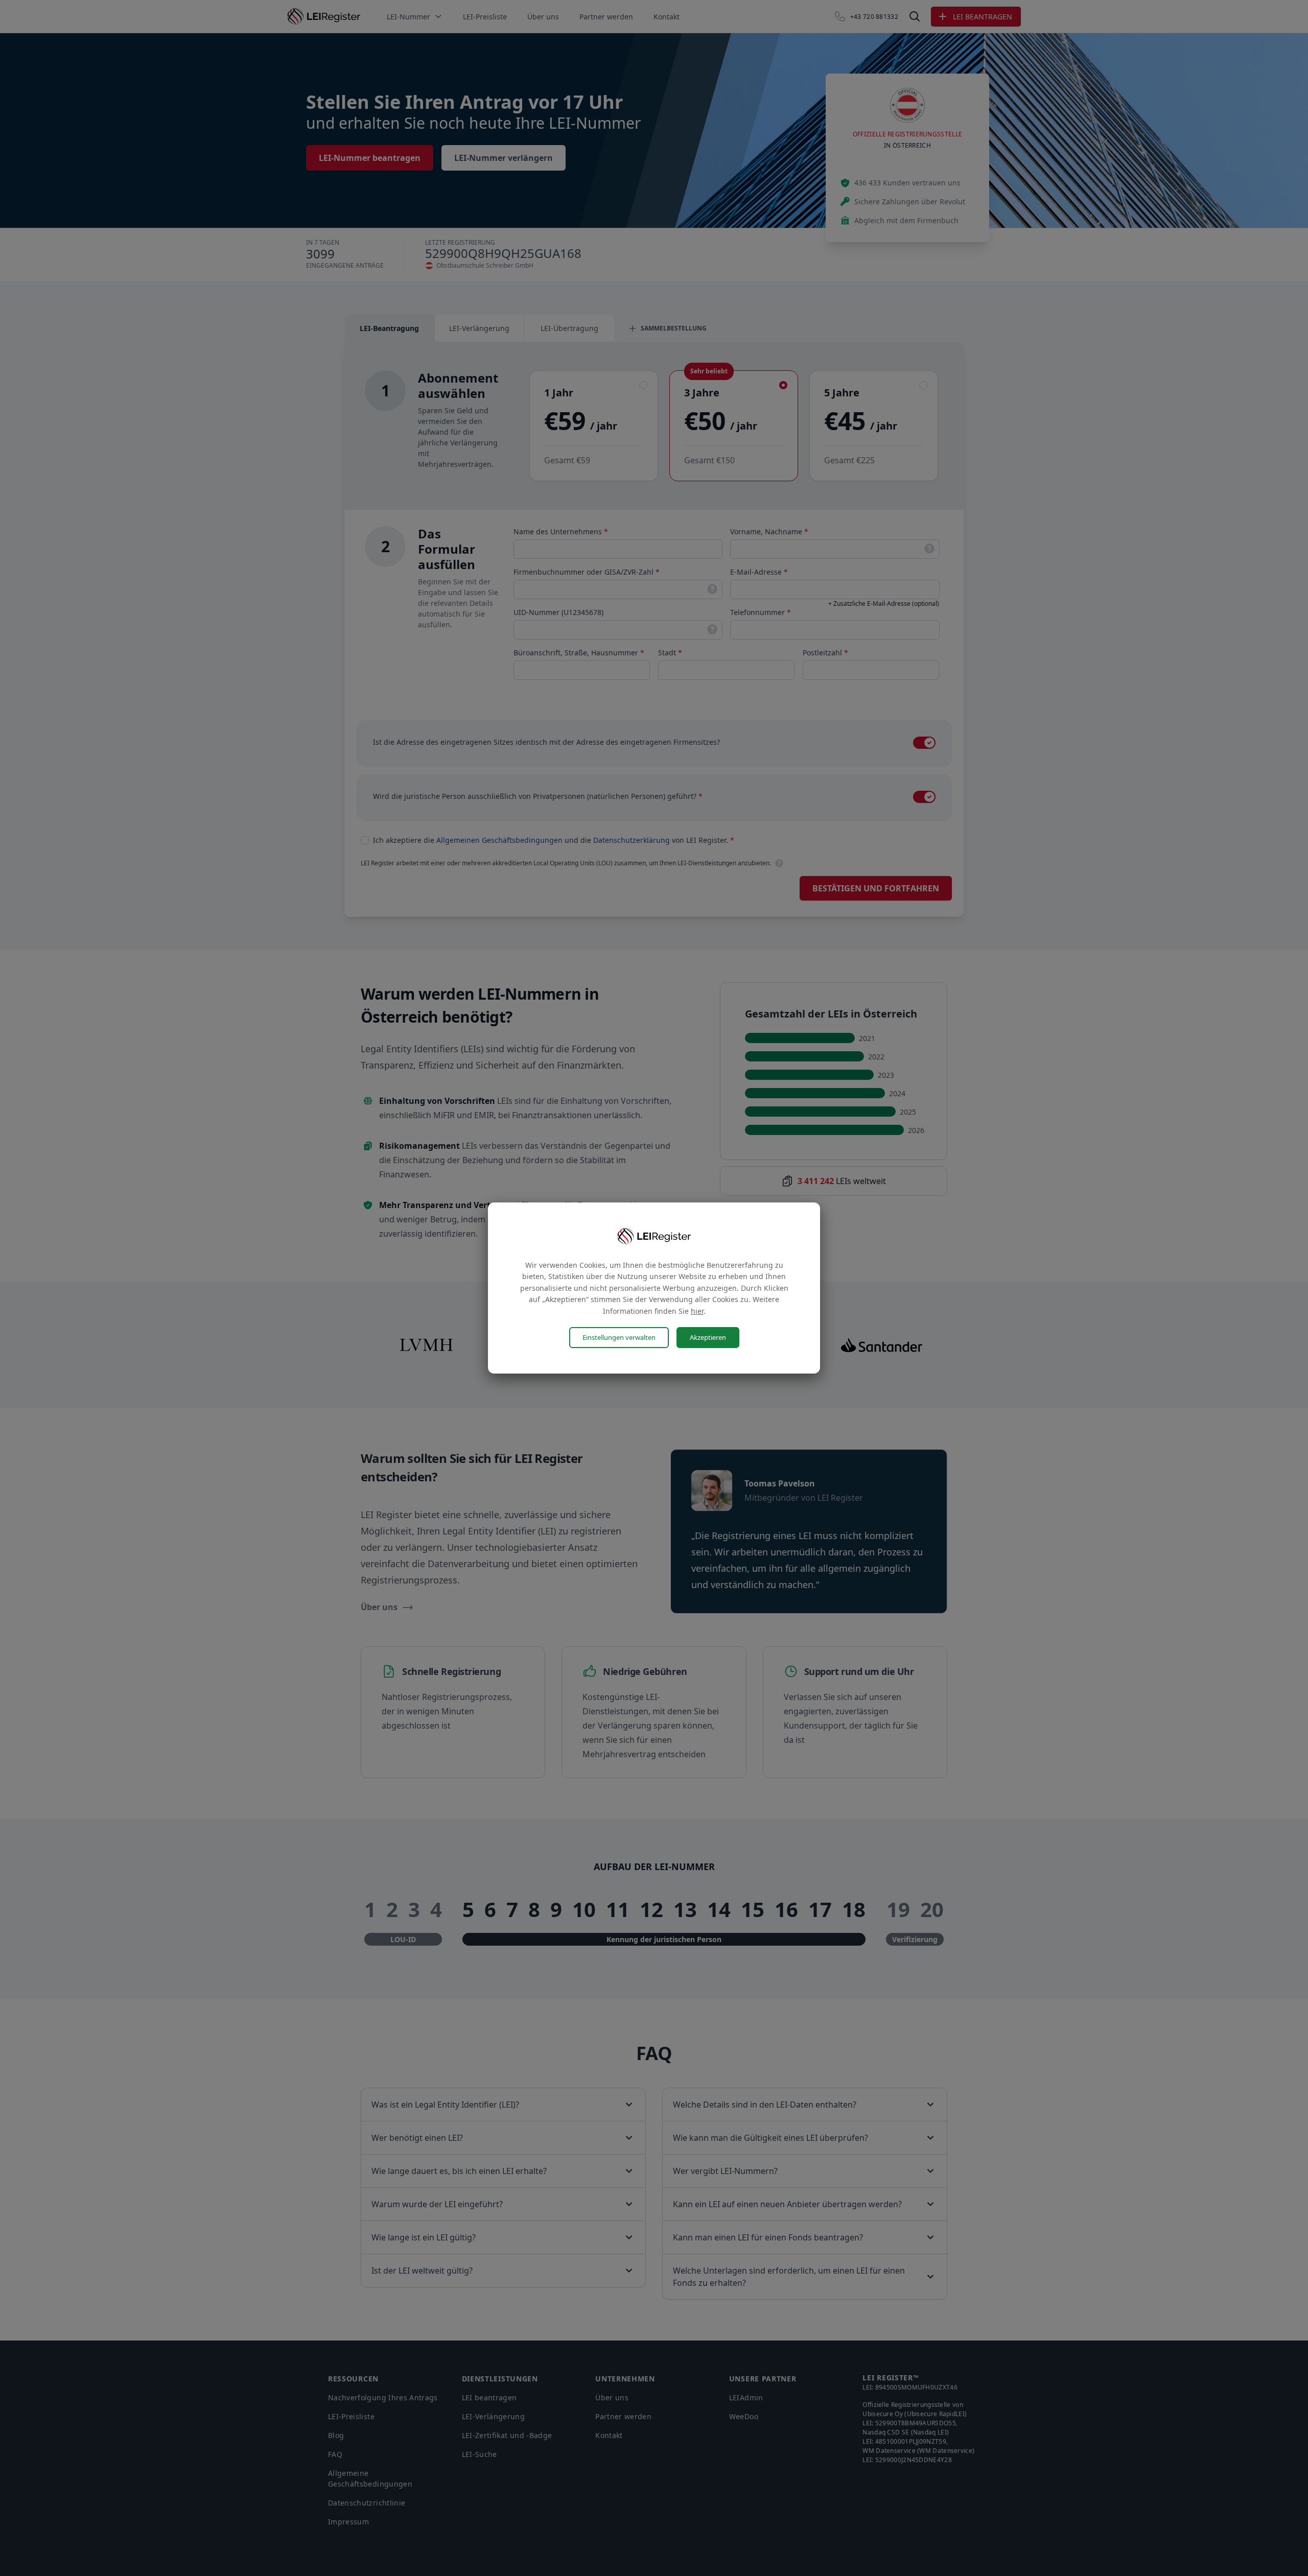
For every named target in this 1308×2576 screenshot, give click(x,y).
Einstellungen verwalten (619, 1337)
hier (697, 1311)
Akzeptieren (708, 1337)
